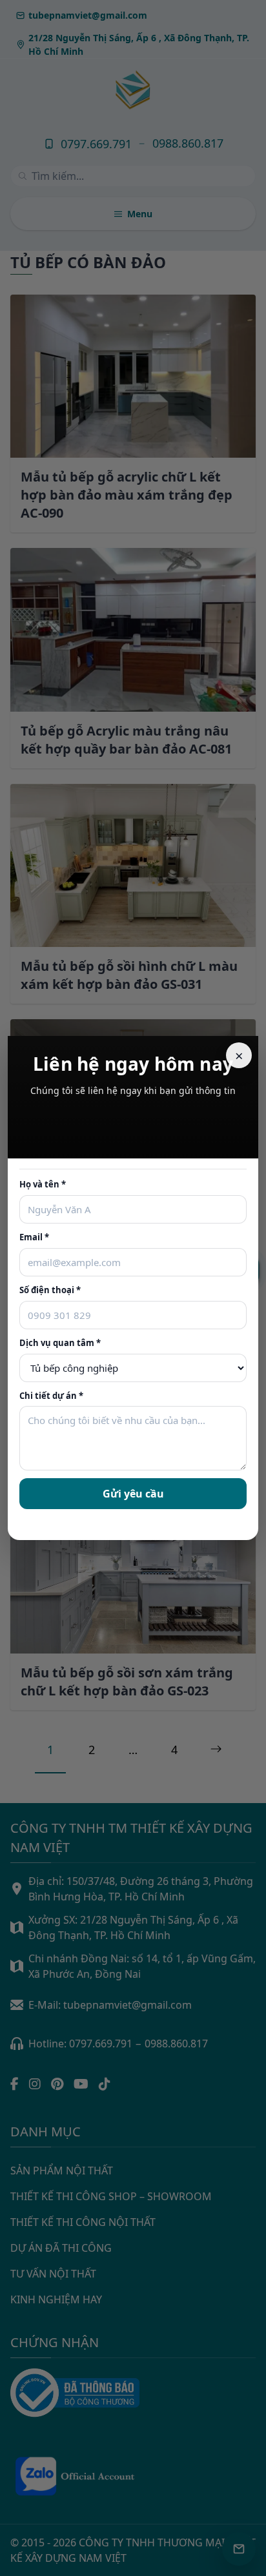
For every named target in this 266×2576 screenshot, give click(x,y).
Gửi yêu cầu (133, 1494)
